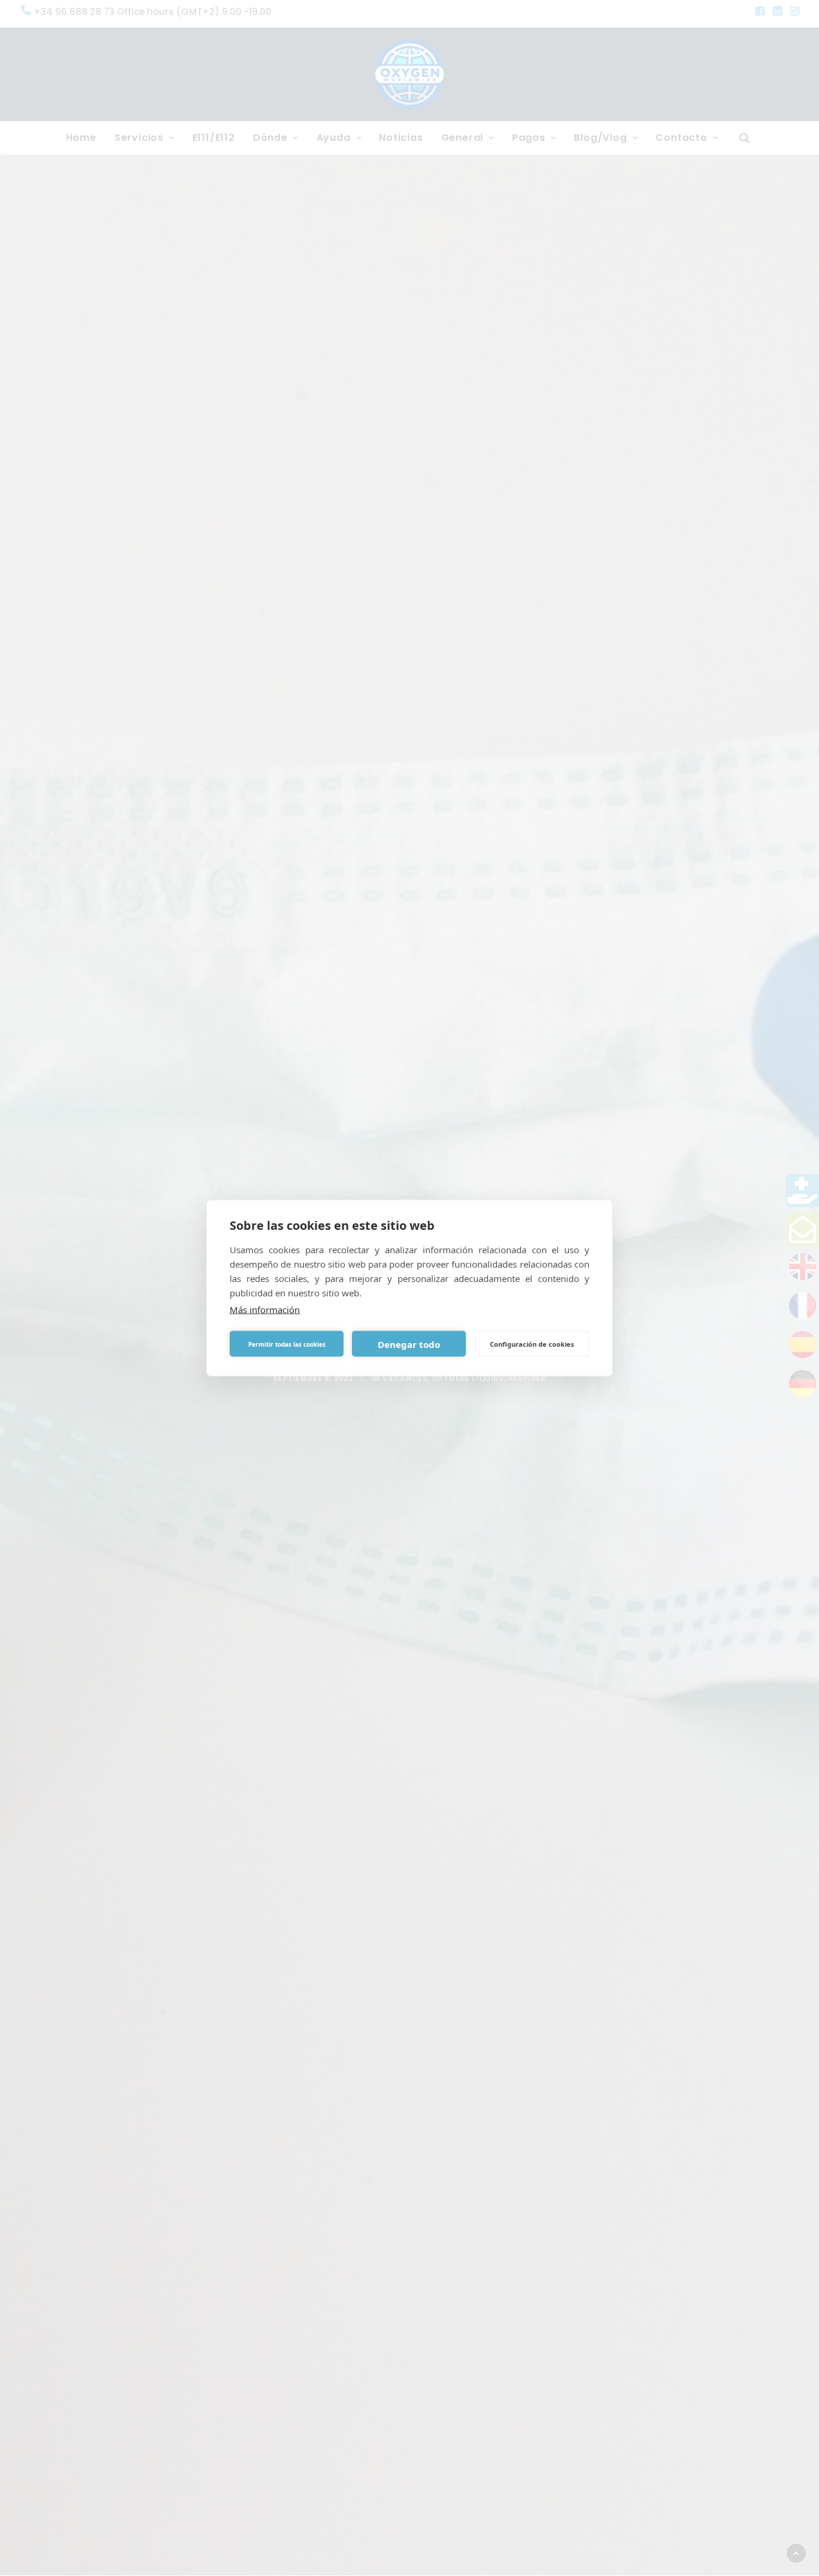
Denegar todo (409, 1344)
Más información (265, 1310)
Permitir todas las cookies (287, 1344)
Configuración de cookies (532, 1343)
